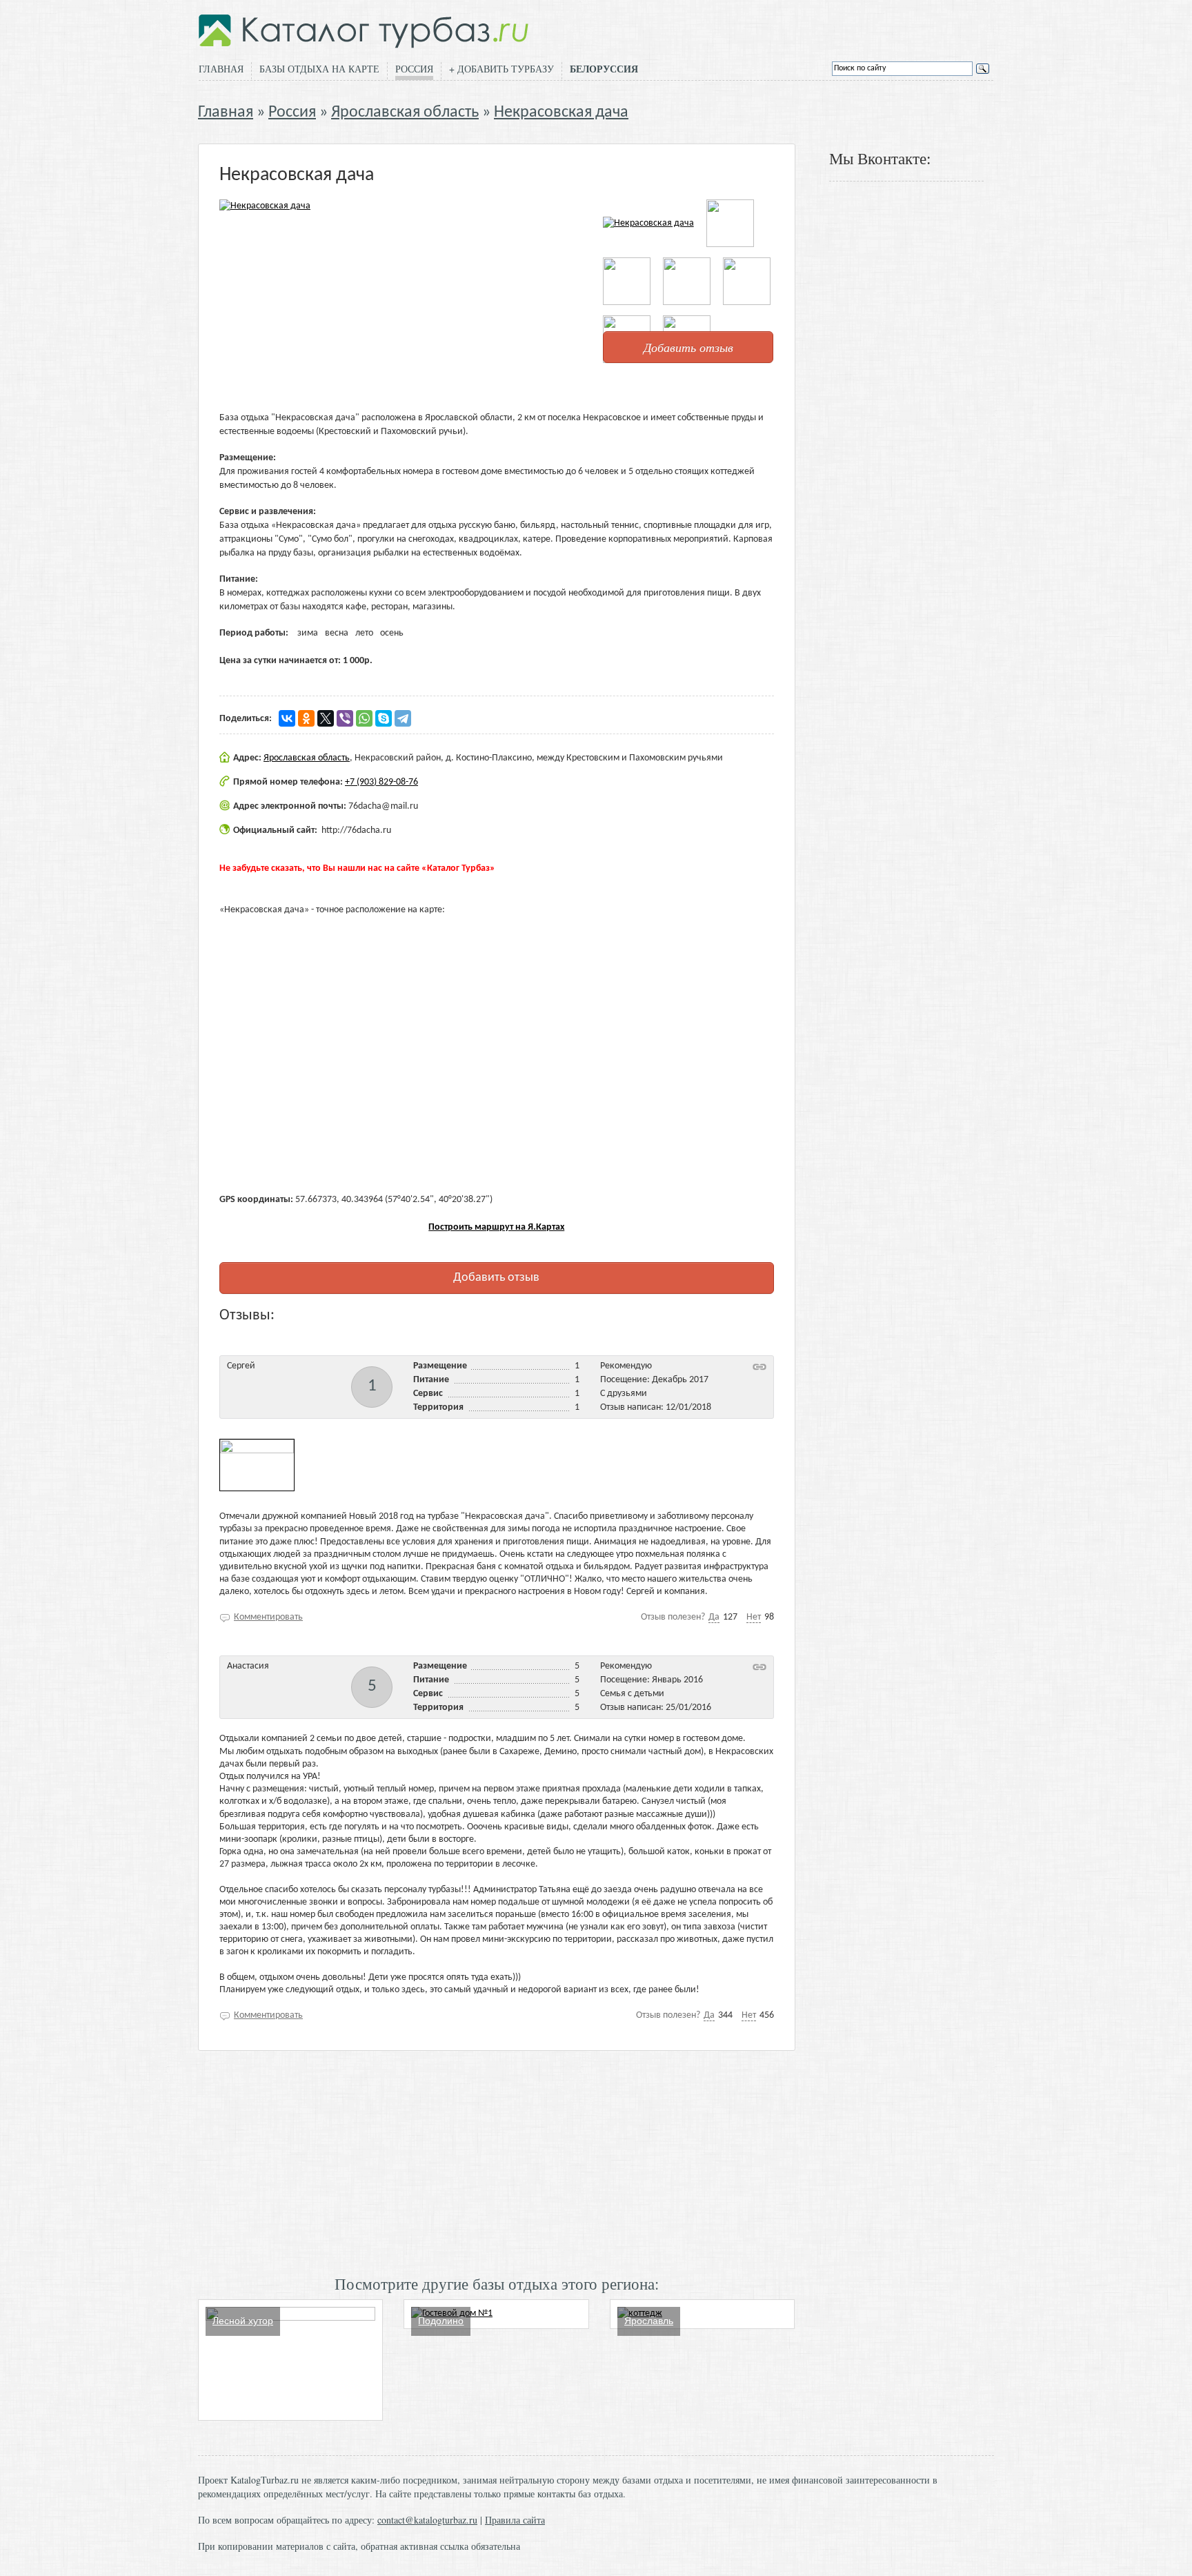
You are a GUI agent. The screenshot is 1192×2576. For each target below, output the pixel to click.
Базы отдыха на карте (319, 69)
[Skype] (384, 718)
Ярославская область (405, 112)
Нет (754, 1617)
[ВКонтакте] (287, 718)
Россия (414, 69)
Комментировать (268, 1617)
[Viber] (345, 718)
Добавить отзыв (688, 347)
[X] (326, 718)
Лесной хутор (243, 2321)
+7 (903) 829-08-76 (381, 782)
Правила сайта (515, 2520)
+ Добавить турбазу (501, 69)
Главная (221, 69)
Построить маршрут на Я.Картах (496, 1227)
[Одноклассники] (306, 718)
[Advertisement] (497, 2161)
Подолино (441, 2321)
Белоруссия (604, 69)
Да (714, 1617)
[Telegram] (403, 718)
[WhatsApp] (364, 718)
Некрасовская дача (561, 112)
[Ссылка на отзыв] (759, 1367)
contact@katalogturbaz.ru (427, 2520)
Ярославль (649, 2321)
